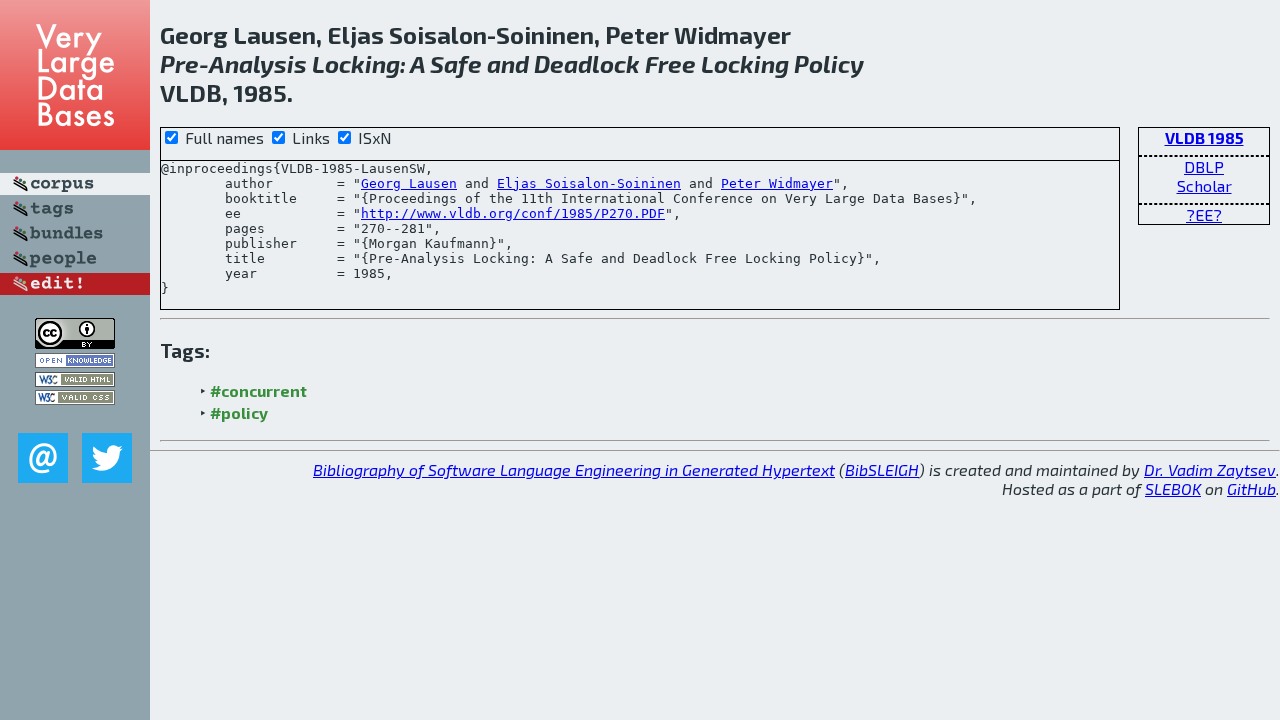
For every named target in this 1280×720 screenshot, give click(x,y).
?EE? (1204, 214)
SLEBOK (1173, 488)
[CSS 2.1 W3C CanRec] (75, 418)
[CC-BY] (75, 342)
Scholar (1204, 185)
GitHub (1251, 488)
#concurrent (258, 390)
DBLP (1204, 166)
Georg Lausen (409, 183)
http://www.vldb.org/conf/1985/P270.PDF (513, 213)
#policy (239, 412)
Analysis (258, 63)
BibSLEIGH (882, 469)
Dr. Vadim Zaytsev (1210, 469)
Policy (829, 63)
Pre (179, 63)
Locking (356, 63)
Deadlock (587, 63)
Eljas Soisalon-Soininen (589, 183)
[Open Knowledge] (75, 361)
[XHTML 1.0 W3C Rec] (75, 380)
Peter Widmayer (777, 183)
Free (670, 63)
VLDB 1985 (1204, 137)
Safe (456, 63)
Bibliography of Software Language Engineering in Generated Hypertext (574, 469)
